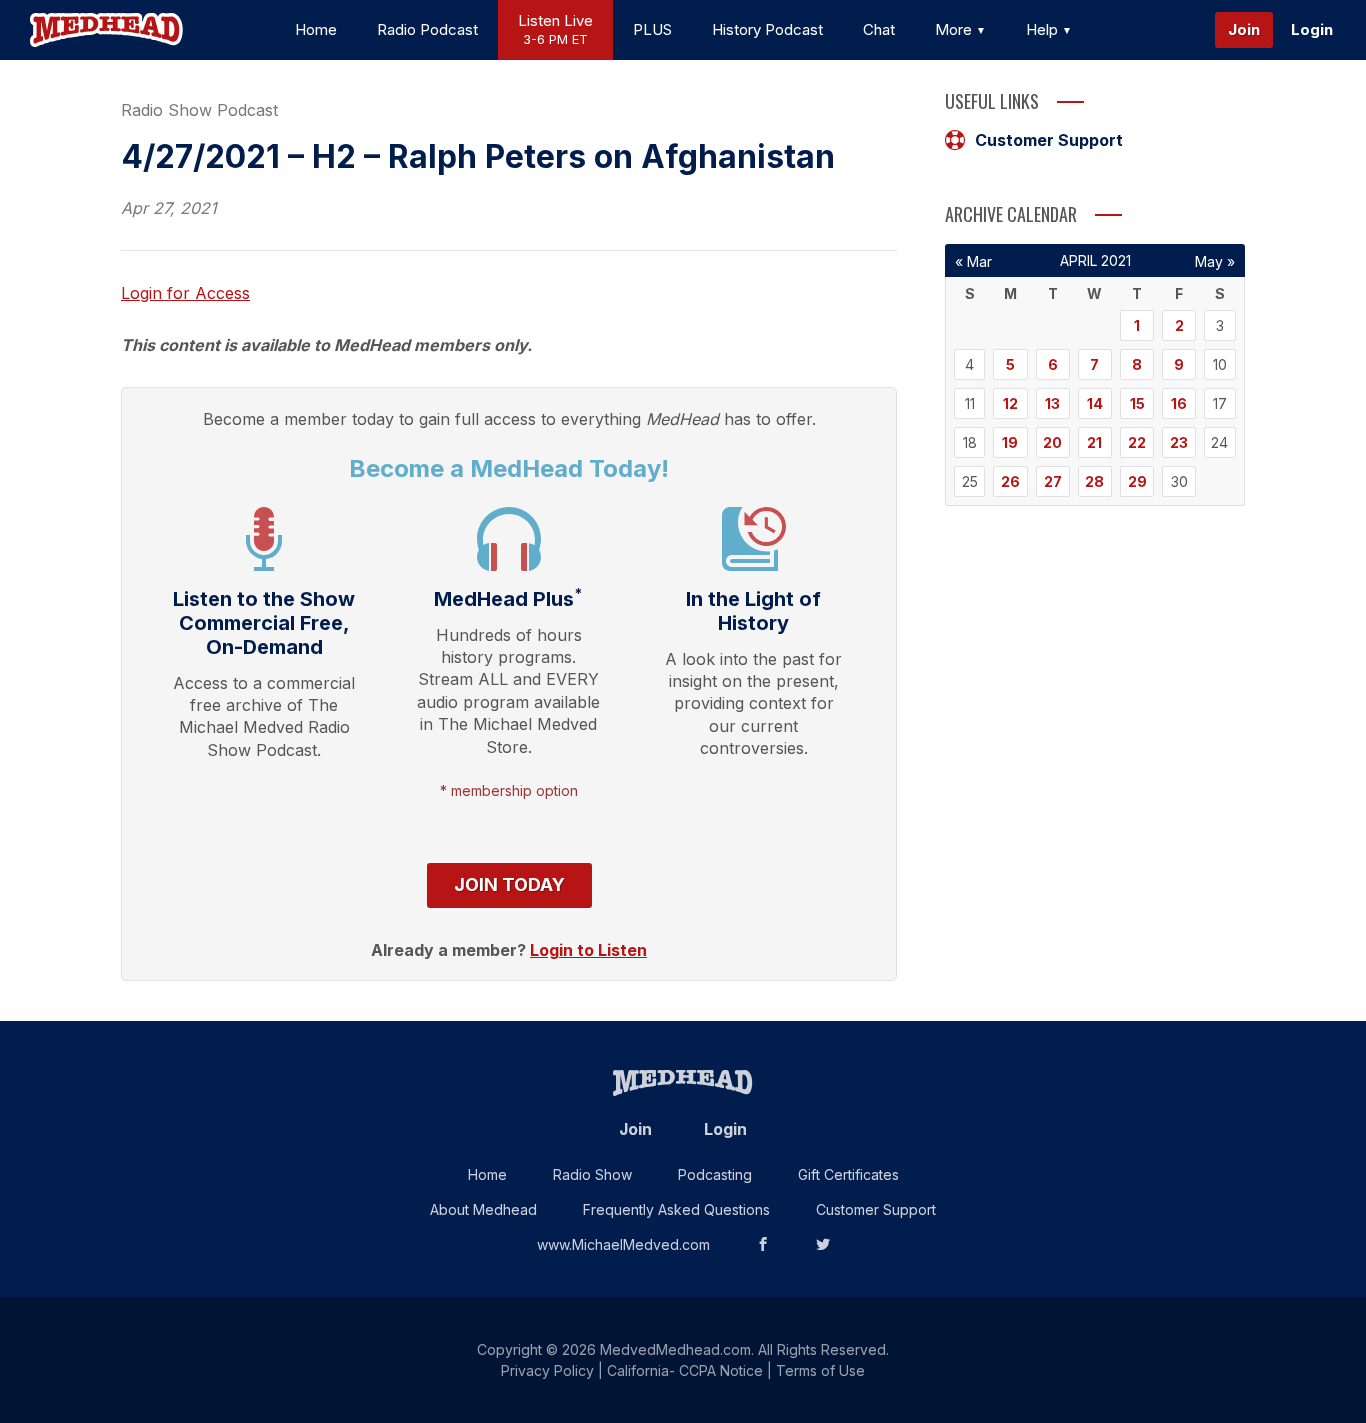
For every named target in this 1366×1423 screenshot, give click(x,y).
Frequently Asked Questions (676, 1209)
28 (1094, 481)
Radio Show (592, 1174)
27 (1053, 481)
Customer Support (1049, 140)
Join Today (509, 884)
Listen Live (555, 29)
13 (1052, 403)
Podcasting (715, 1174)
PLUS (652, 29)
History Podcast (767, 29)
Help (1044, 29)
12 (1010, 403)
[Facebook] (763, 1244)
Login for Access (185, 293)
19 (1010, 442)
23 (1179, 442)
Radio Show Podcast (199, 110)
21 (1094, 442)
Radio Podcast (427, 29)
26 (1010, 481)
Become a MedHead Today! (509, 468)
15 (1137, 403)
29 (1137, 481)
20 (1052, 442)
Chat (879, 29)
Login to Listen (588, 950)
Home (316, 29)
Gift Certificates (848, 1174)
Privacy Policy (547, 1370)
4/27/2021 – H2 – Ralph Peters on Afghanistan (478, 156)
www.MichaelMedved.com (623, 1244)
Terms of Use (820, 1370)
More (955, 29)
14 (1095, 403)
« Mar (973, 261)
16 (1179, 403)
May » (1215, 261)
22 (1137, 442)
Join (1244, 29)
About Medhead (483, 1209)
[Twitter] (823, 1244)
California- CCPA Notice (685, 1370)
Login (1312, 29)
